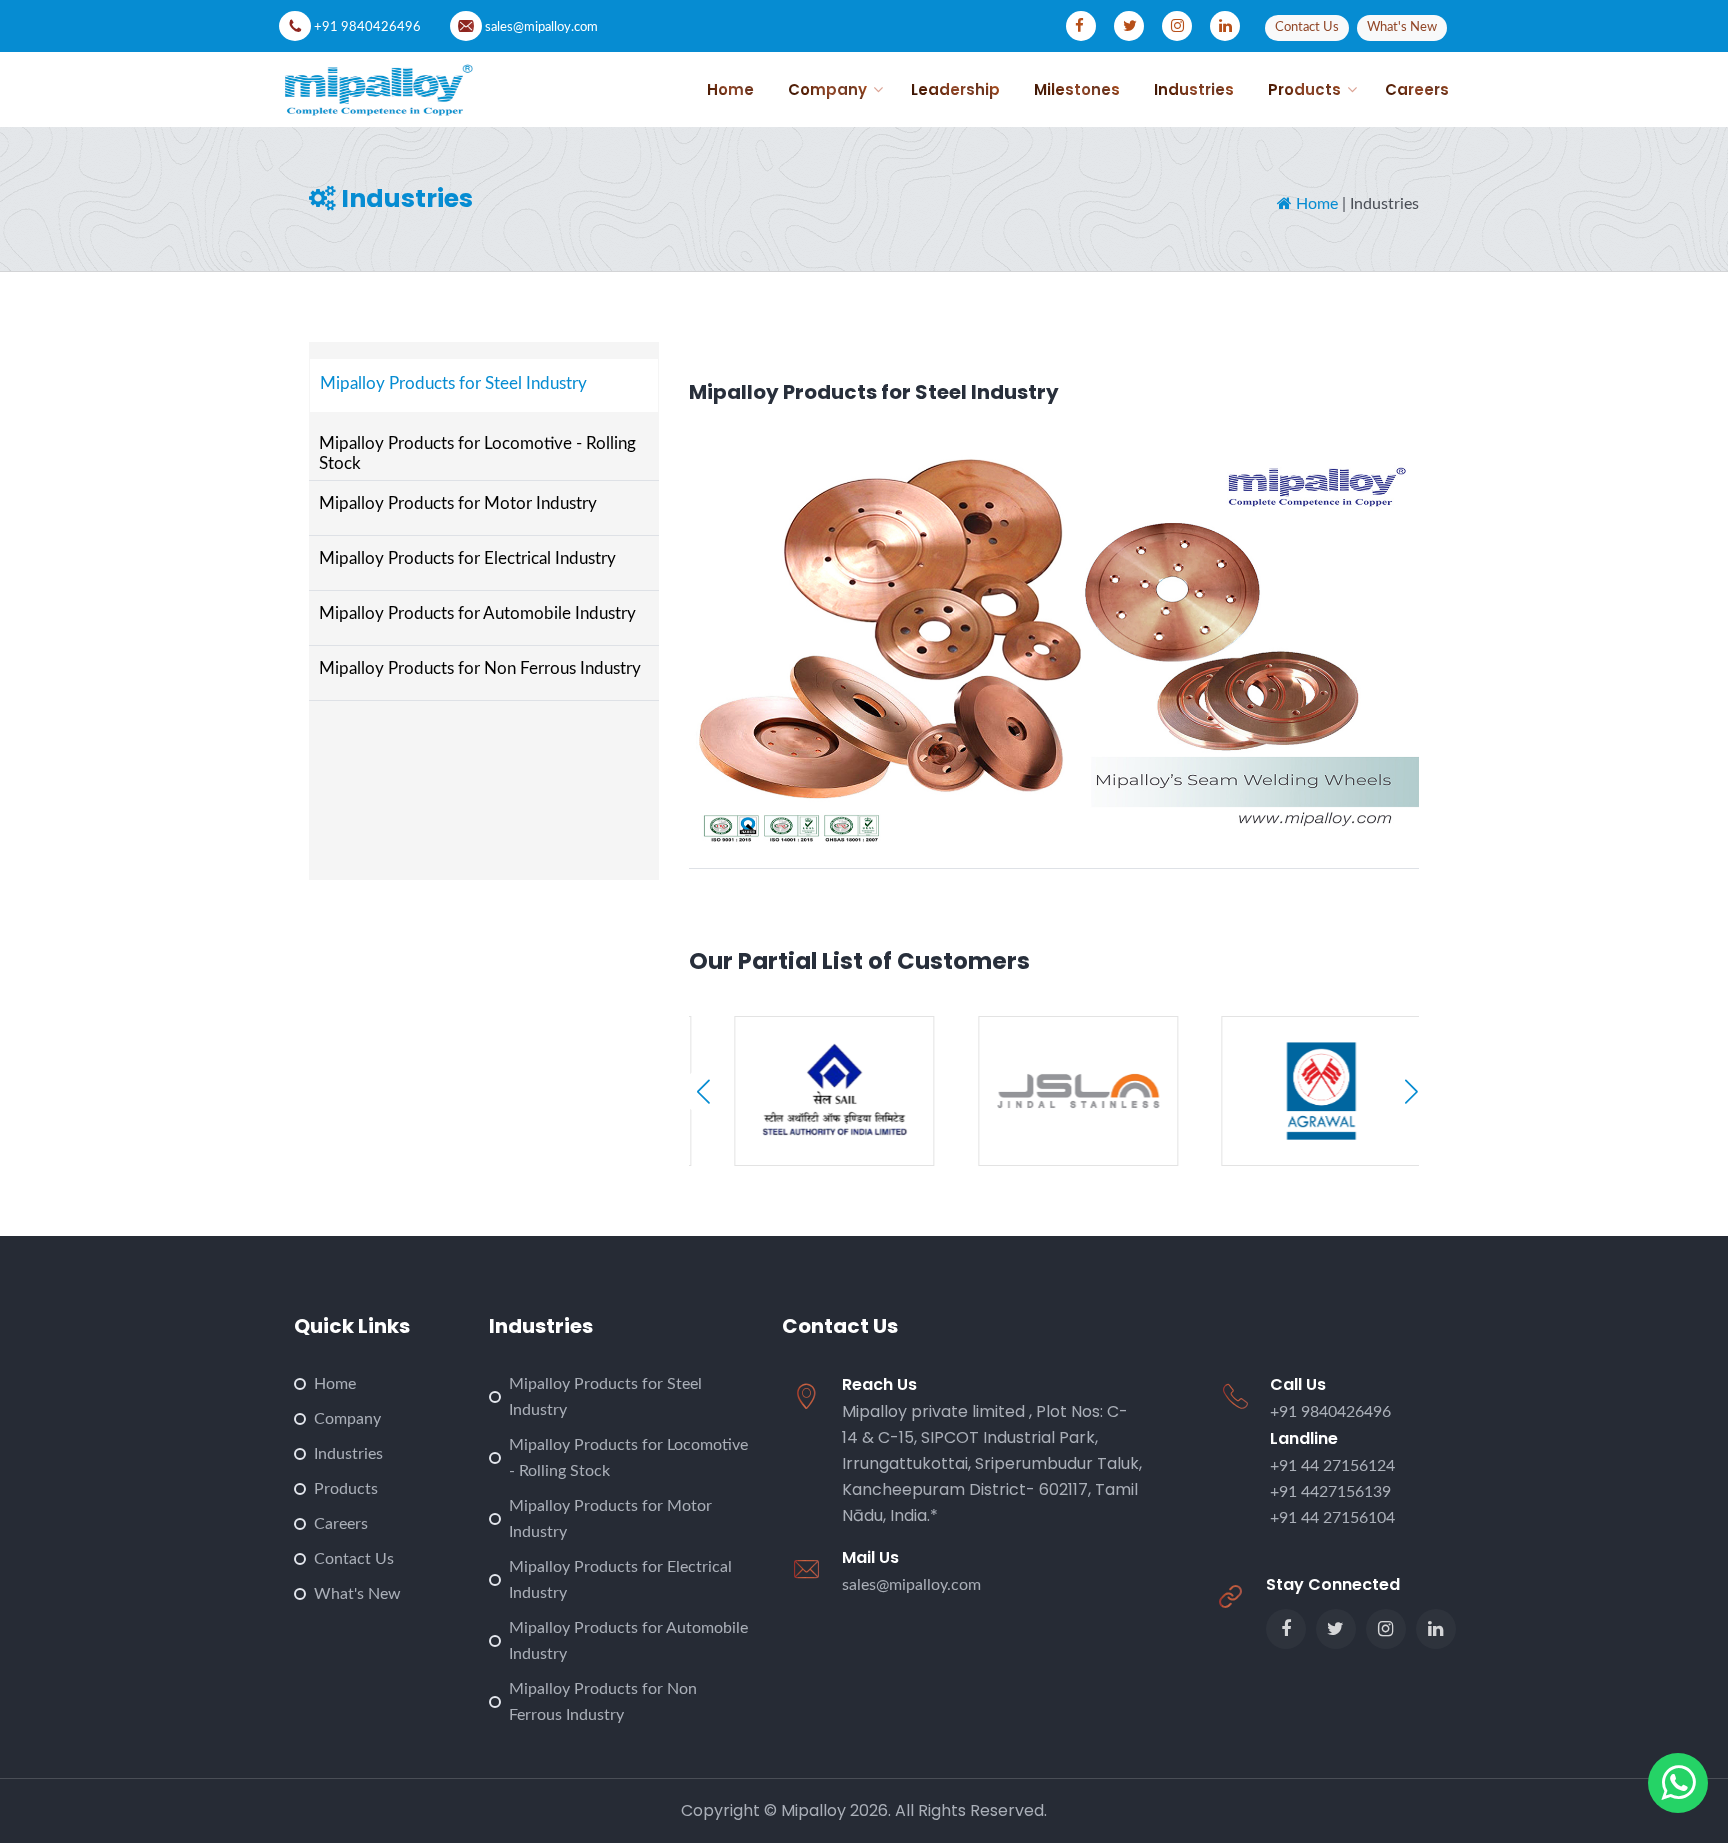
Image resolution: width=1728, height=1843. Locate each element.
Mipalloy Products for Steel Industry (453, 383)
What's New (357, 1594)
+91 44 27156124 (1332, 1466)
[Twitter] (1336, 1629)
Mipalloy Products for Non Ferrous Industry (480, 668)
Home (1315, 204)
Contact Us (354, 1559)
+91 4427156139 (1330, 1492)
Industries (348, 1454)
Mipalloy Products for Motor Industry (458, 503)
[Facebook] (1286, 1629)
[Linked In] (1436, 1629)
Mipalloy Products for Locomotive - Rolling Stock (477, 453)
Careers (341, 1524)
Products (346, 1489)
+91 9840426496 (367, 27)
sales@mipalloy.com (541, 27)
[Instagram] (1386, 1629)
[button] (1411, 1091)
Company (347, 1419)
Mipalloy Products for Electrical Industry (467, 558)
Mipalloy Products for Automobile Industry (477, 613)
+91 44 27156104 (1332, 1518)
